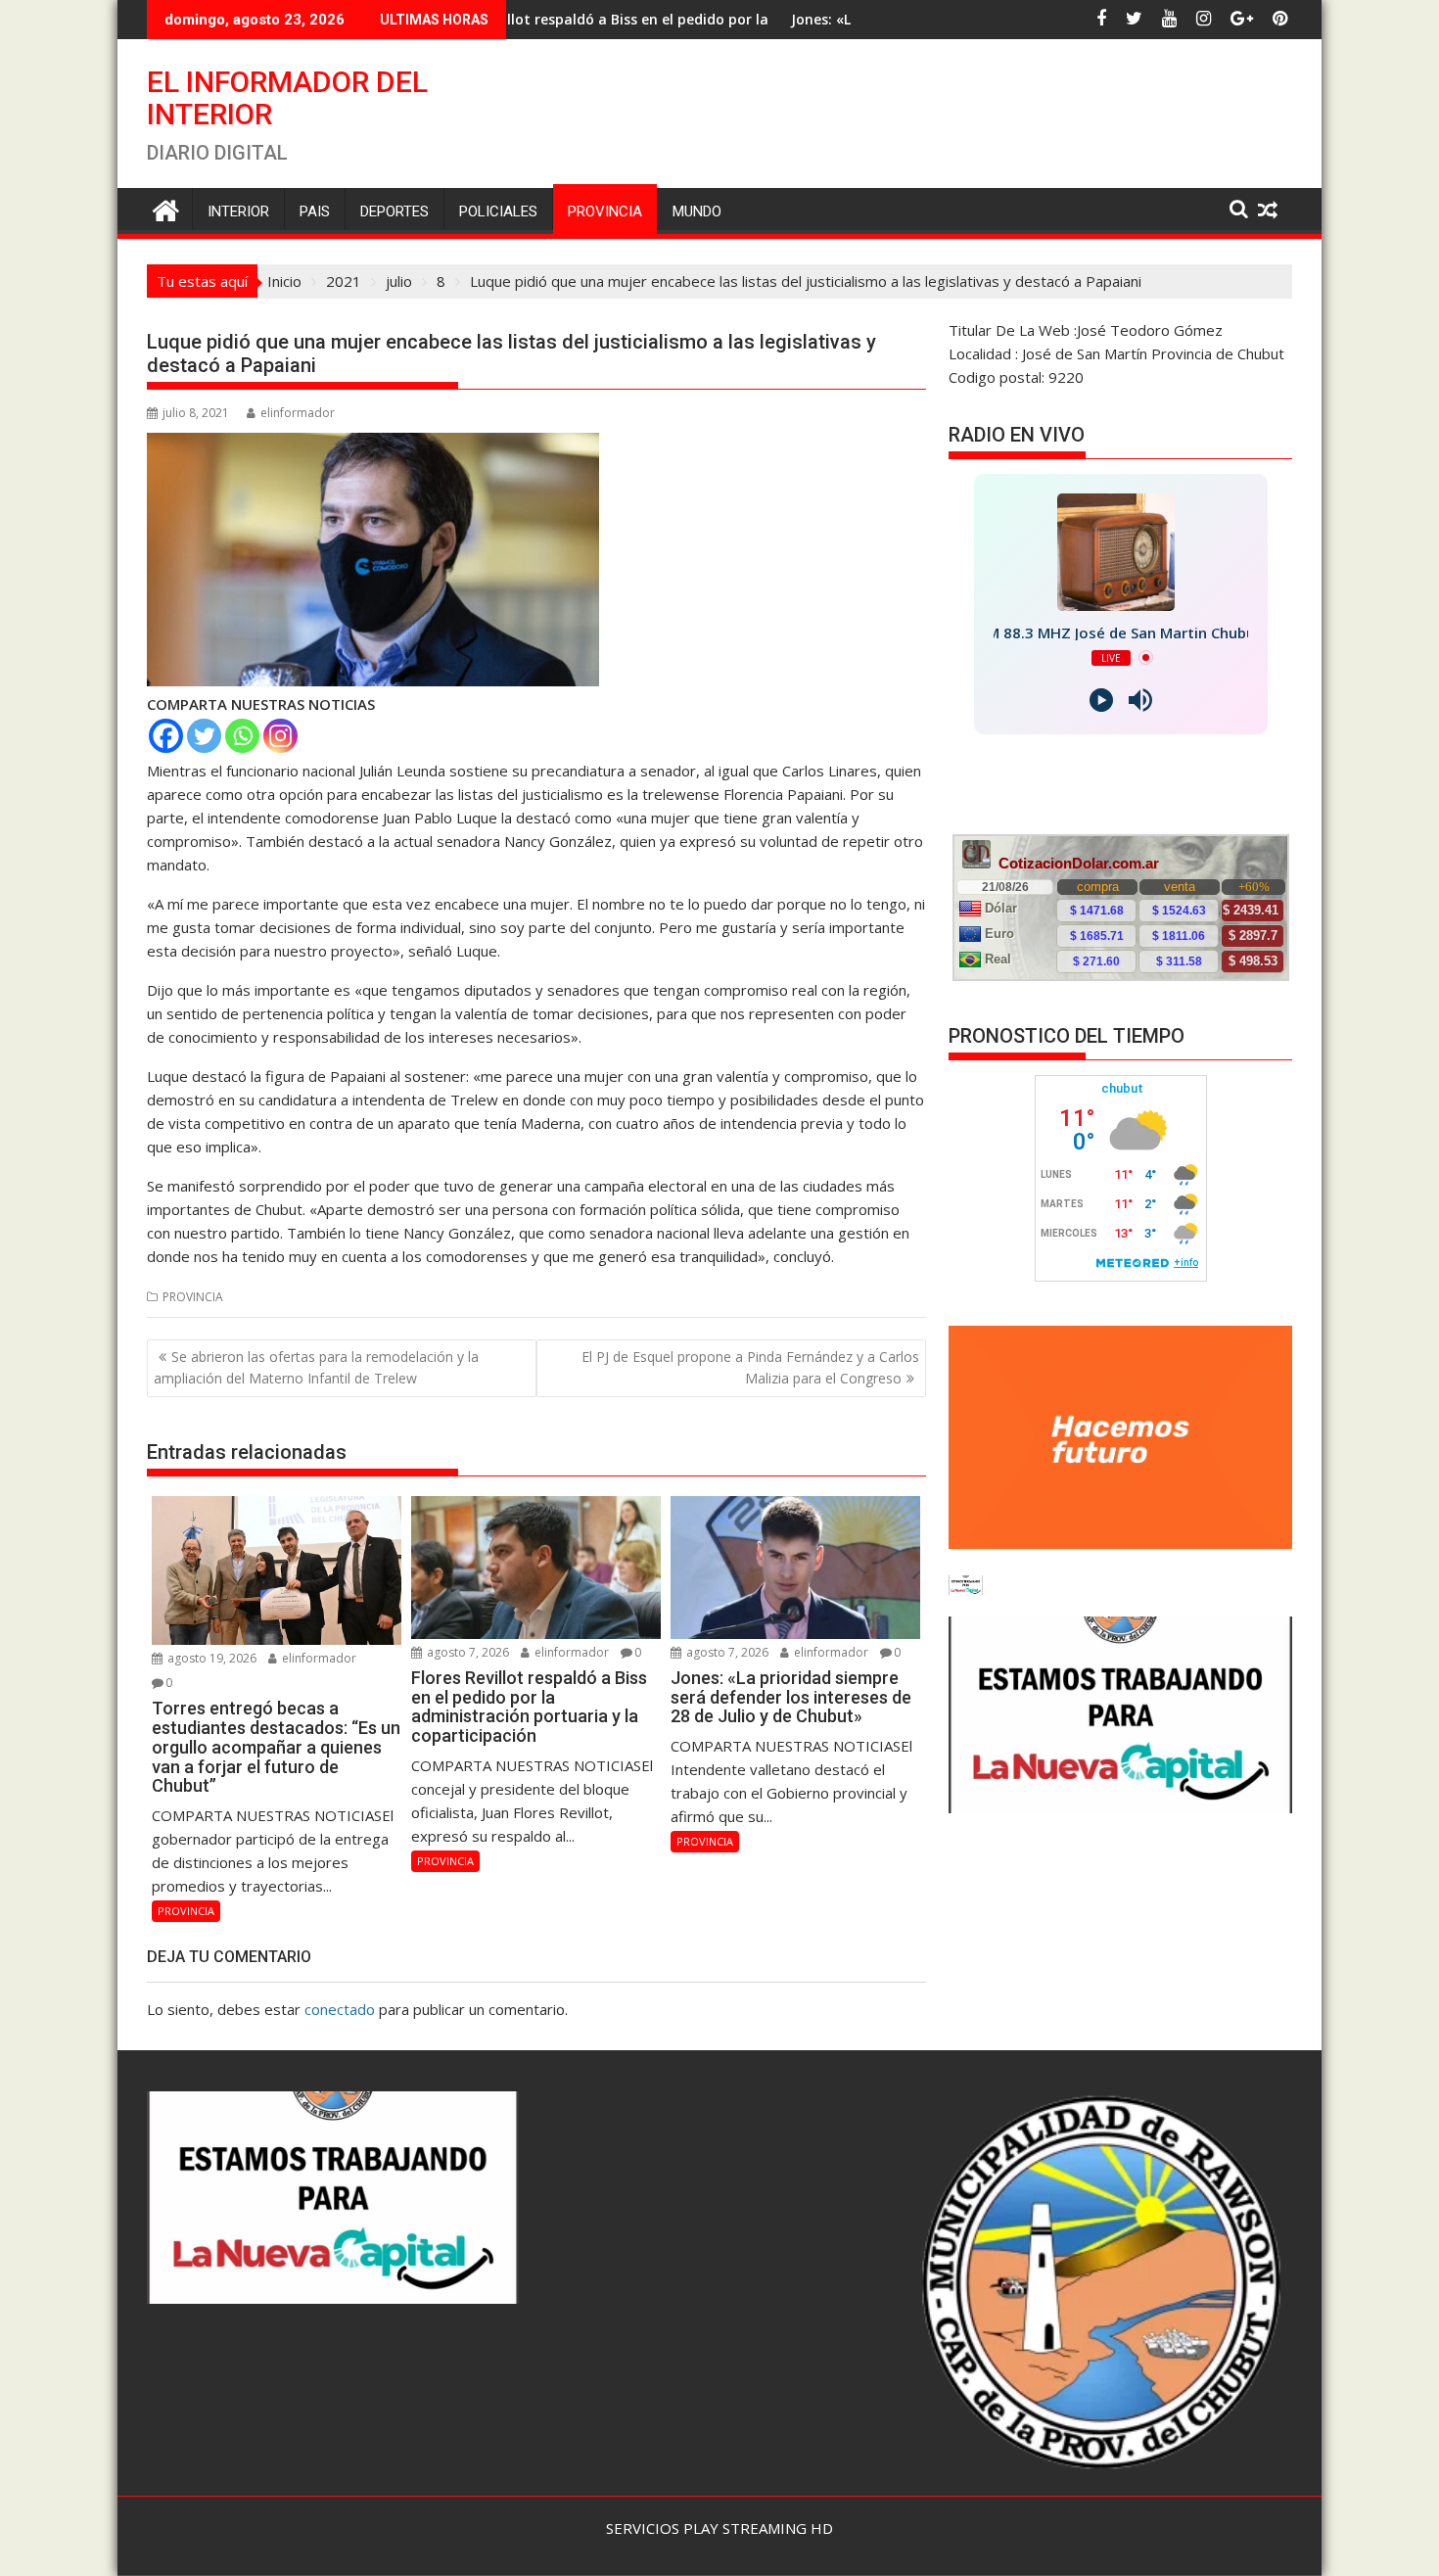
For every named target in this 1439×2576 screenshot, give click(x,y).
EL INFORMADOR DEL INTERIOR (287, 98)
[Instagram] (280, 736)
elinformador (298, 413)
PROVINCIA (605, 211)
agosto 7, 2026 (466, 1652)
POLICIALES (498, 211)
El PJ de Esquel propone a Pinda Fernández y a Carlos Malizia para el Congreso (750, 1367)
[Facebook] (166, 736)
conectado (340, 2009)
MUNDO (697, 211)
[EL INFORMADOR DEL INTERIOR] (166, 208)
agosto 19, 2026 (210, 1658)
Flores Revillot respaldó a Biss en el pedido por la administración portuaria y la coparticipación (574, 19)
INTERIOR (238, 211)
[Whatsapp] (242, 736)
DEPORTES (395, 211)
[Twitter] (204, 736)
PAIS (315, 211)
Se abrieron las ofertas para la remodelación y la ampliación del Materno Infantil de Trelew (316, 1367)
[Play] (1101, 700)
